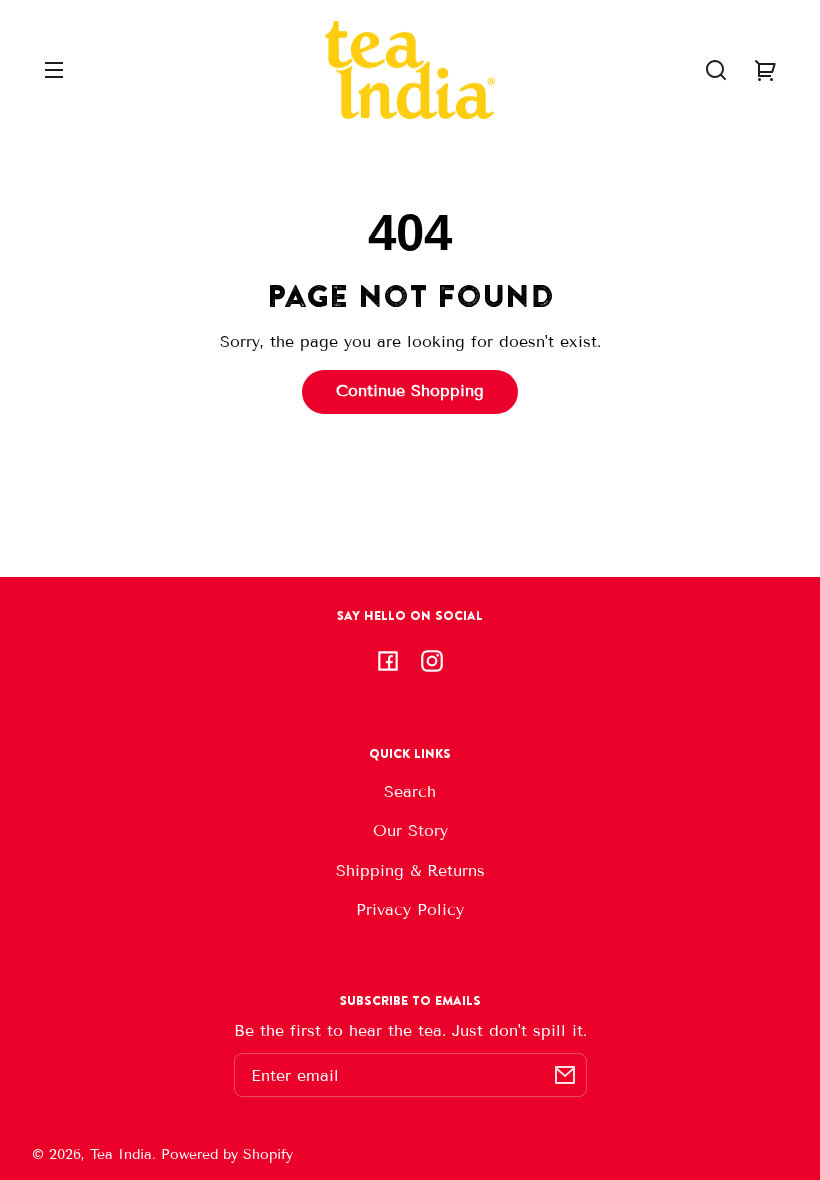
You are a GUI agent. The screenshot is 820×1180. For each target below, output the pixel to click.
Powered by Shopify (227, 1154)
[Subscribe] (565, 1075)
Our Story (410, 830)
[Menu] (54, 70)
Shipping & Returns (410, 870)
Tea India (121, 1154)
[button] (716, 70)
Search (410, 791)
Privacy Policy (410, 909)
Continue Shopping (410, 390)
